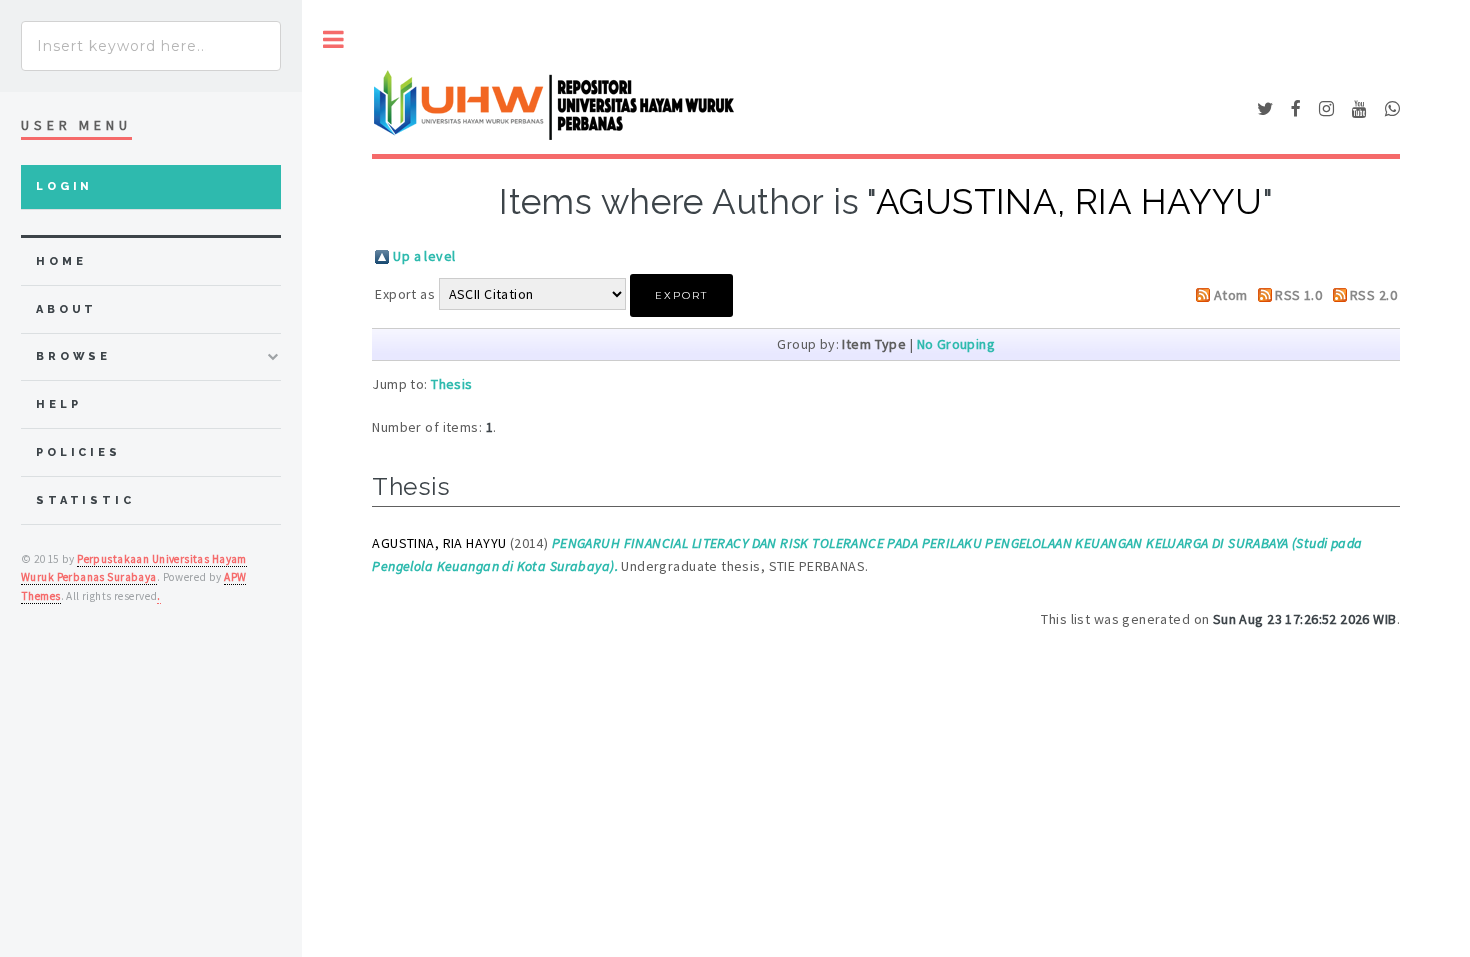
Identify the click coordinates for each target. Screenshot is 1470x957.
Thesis (452, 384)
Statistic (85, 500)
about (66, 309)
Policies (78, 452)
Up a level (424, 256)
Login (64, 186)
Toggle (333, 39)
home (61, 261)
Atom (1231, 295)
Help (58, 404)
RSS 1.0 (1298, 295)
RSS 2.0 (1373, 295)
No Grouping (956, 344)
